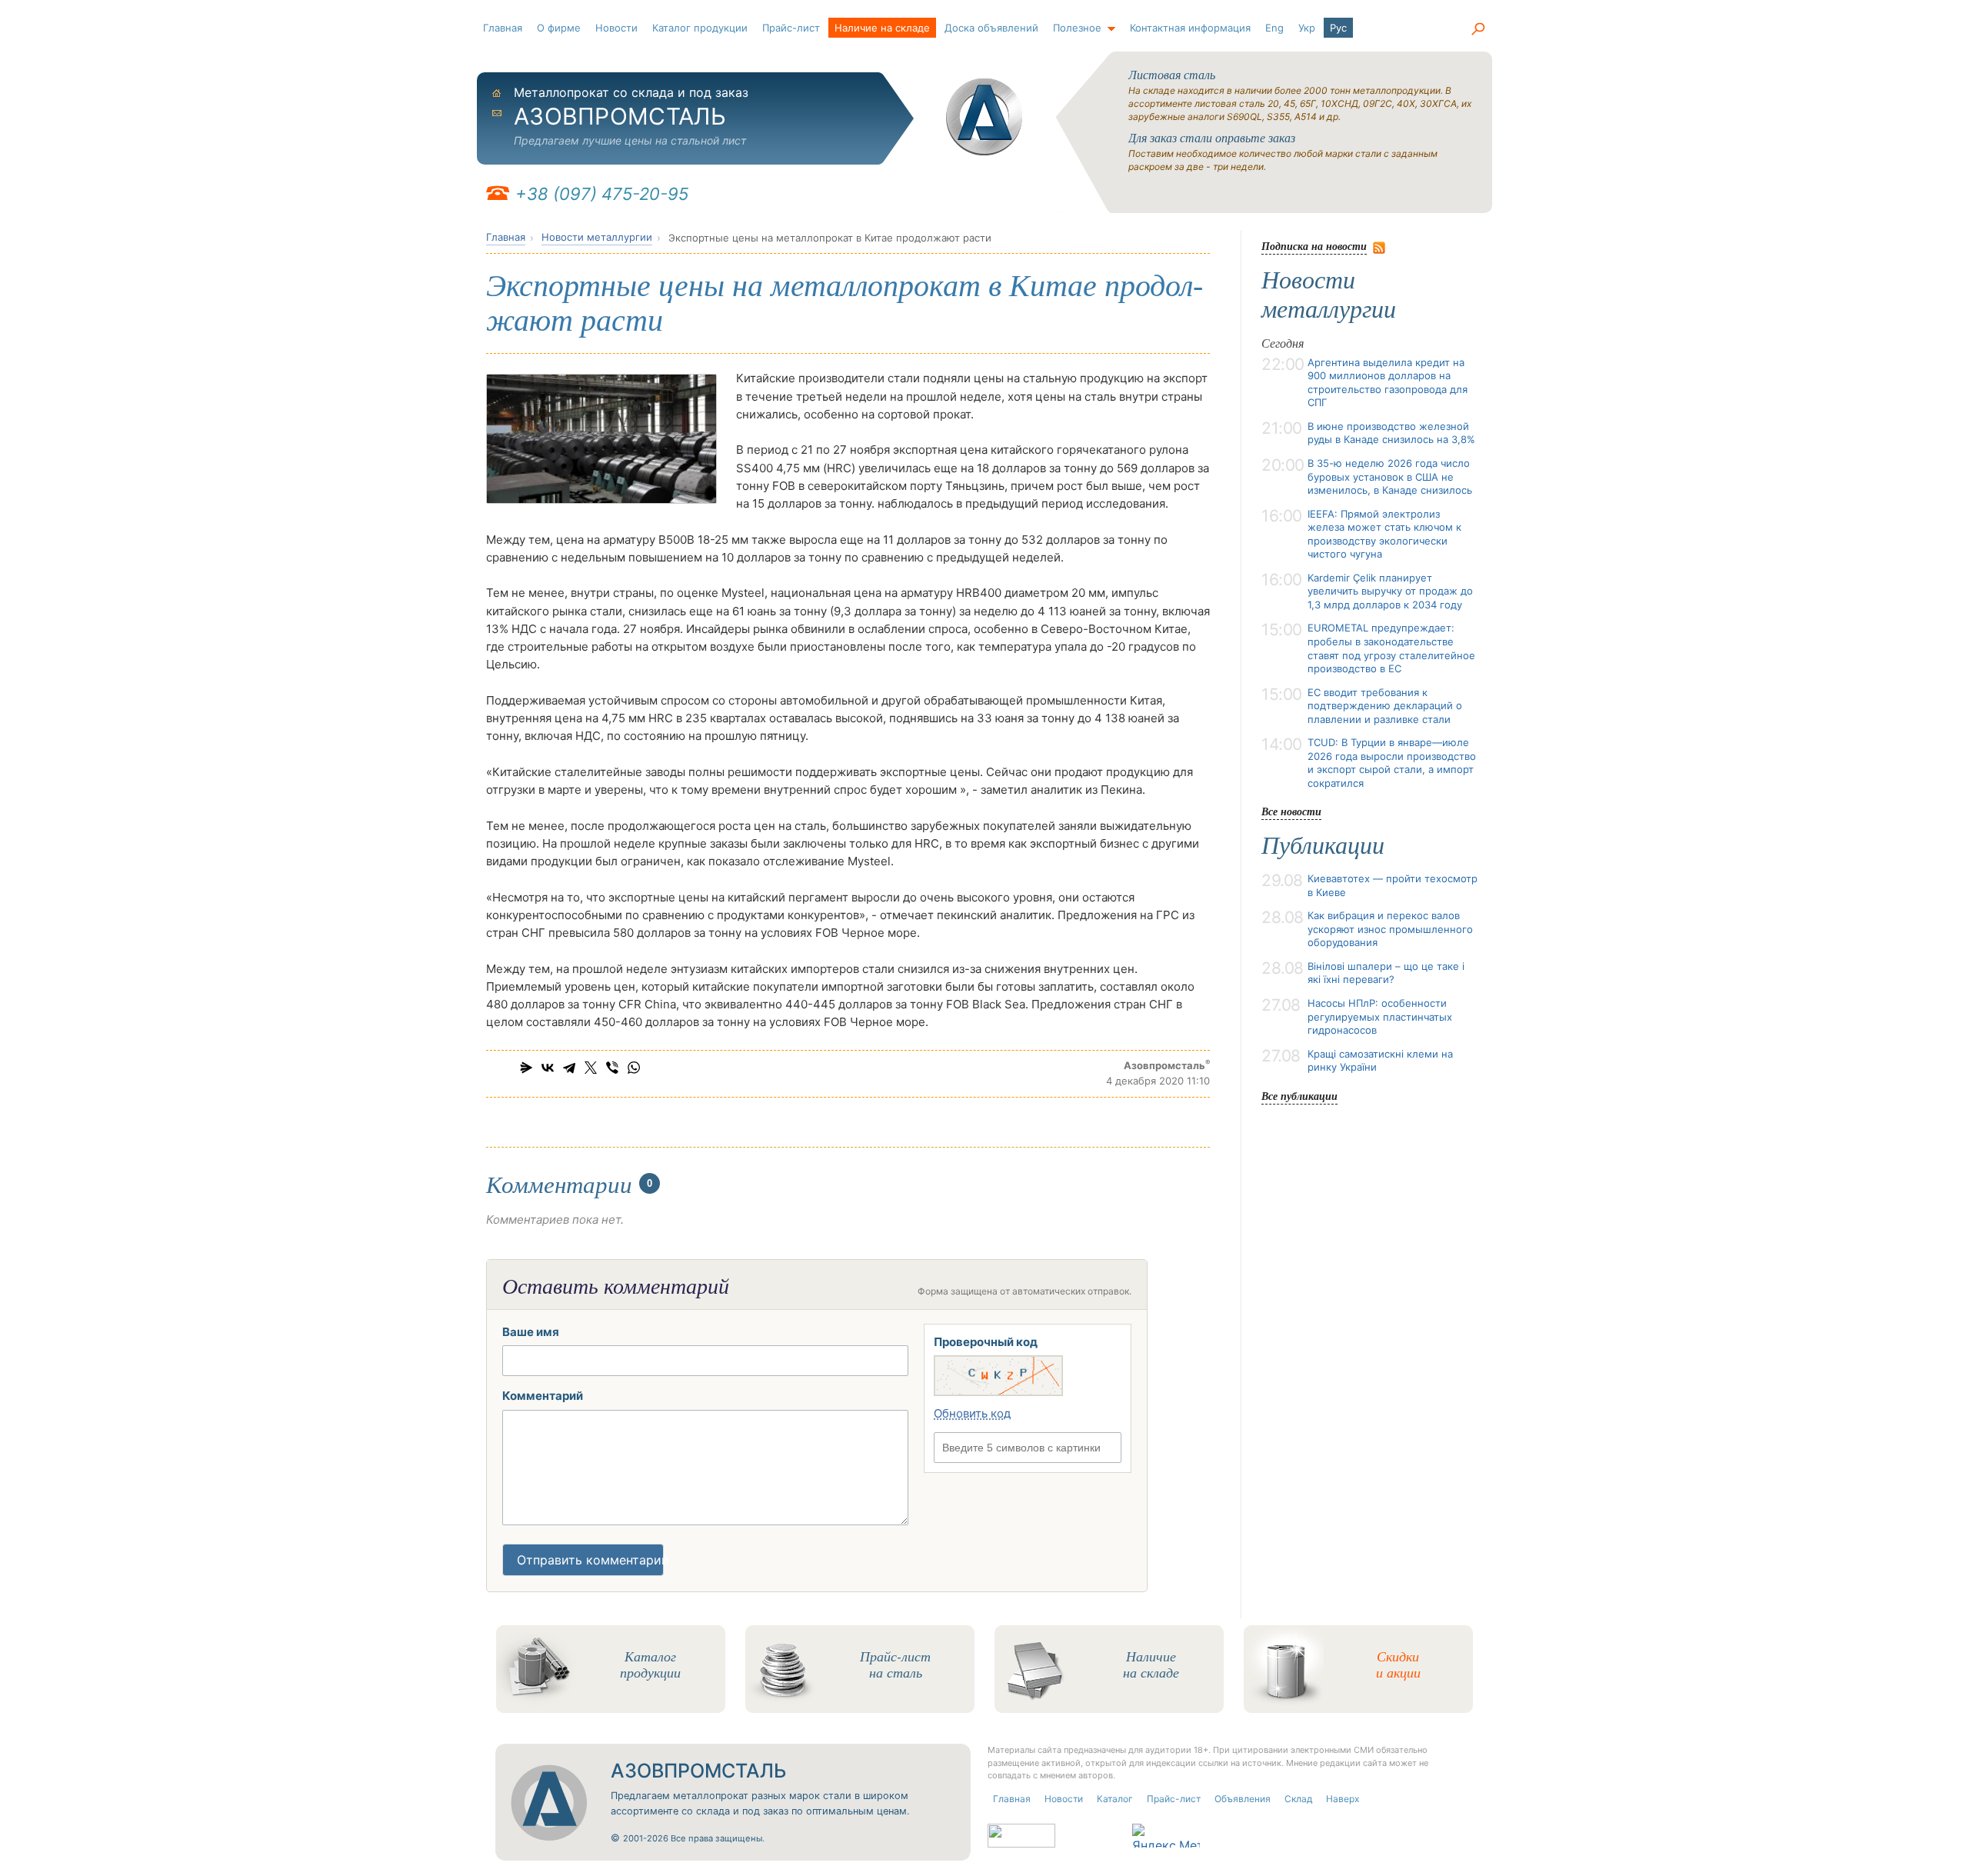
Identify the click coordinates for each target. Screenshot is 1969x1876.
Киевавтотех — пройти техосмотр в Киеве (1393, 885)
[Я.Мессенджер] (526, 1068)
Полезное (1077, 28)
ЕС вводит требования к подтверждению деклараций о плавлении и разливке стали (1385, 706)
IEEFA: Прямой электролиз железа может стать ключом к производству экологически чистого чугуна (1384, 534)
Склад (1298, 1799)
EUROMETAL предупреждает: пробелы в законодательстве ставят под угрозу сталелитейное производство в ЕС (1391, 648)
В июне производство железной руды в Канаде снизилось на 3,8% (1391, 433)
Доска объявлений (991, 28)
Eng (1274, 28)
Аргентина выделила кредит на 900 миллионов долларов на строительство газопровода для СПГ (1388, 383)
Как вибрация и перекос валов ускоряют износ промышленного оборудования (1390, 929)
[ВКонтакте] (548, 1068)
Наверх (1343, 1799)
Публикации (1323, 845)
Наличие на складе (882, 28)
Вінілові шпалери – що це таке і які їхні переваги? (1386, 973)
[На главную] (984, 117)
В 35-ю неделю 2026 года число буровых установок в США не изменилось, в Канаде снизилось (1390, 476)
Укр (1307, 28)
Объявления (1243, 1799)
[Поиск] (1478, 29)
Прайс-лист (791, 28)
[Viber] (612, 1068)
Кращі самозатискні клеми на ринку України (1380, 1061)
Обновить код (972, 1413)
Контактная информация (1190, 28)
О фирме (559, 28)
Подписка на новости (1314, 246)
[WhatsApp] (634, 1068)
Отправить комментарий (590, 1560)
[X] (591, 1068)
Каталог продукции (700, 28)
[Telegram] (569, 1068)
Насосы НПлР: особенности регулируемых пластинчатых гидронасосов (1380, 1016)
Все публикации (1299, 1096)
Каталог (1115, 1799)
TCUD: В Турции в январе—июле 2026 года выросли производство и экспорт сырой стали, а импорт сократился (1392, 763)
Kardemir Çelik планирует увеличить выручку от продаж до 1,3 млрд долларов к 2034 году (1390, 591)
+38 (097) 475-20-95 (602, 194)
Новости (616, 28)
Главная (503, 28)
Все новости (1291, 811)
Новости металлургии (597, 237)
